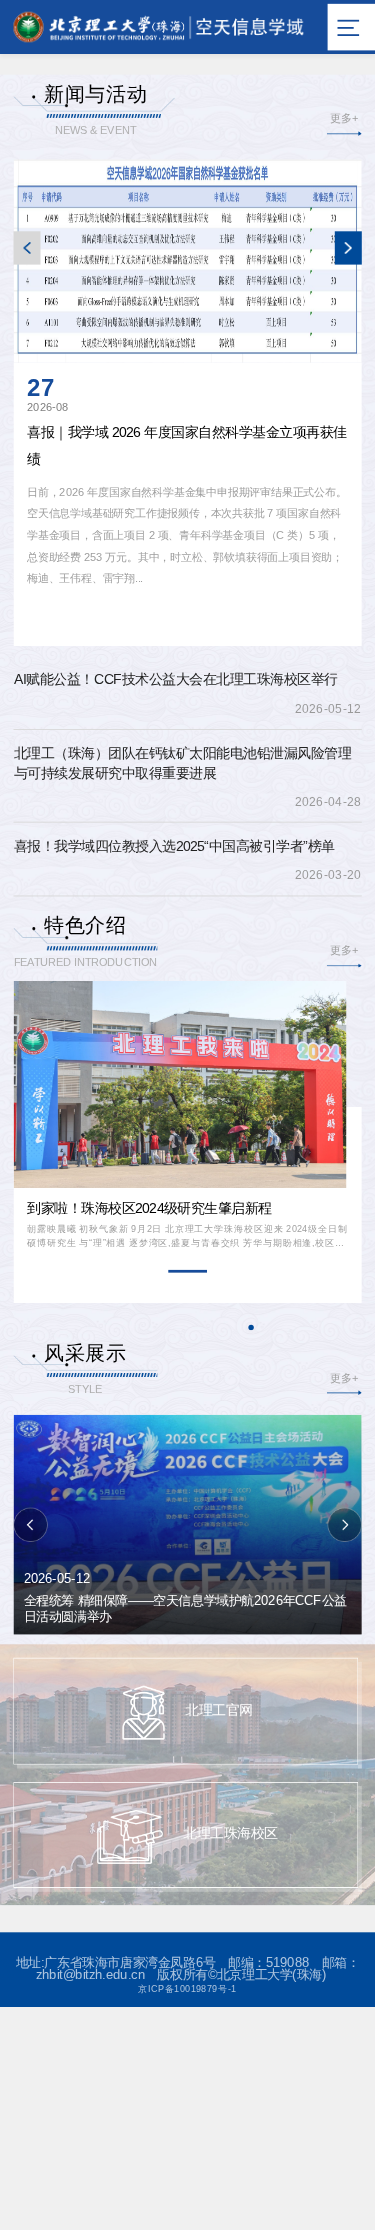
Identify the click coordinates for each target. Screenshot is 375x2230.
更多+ (344, 118)
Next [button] (347, 248)
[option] (188, 396)
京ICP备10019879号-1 (187, 1988)
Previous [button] (27, 248)
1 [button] (187, 1271)
